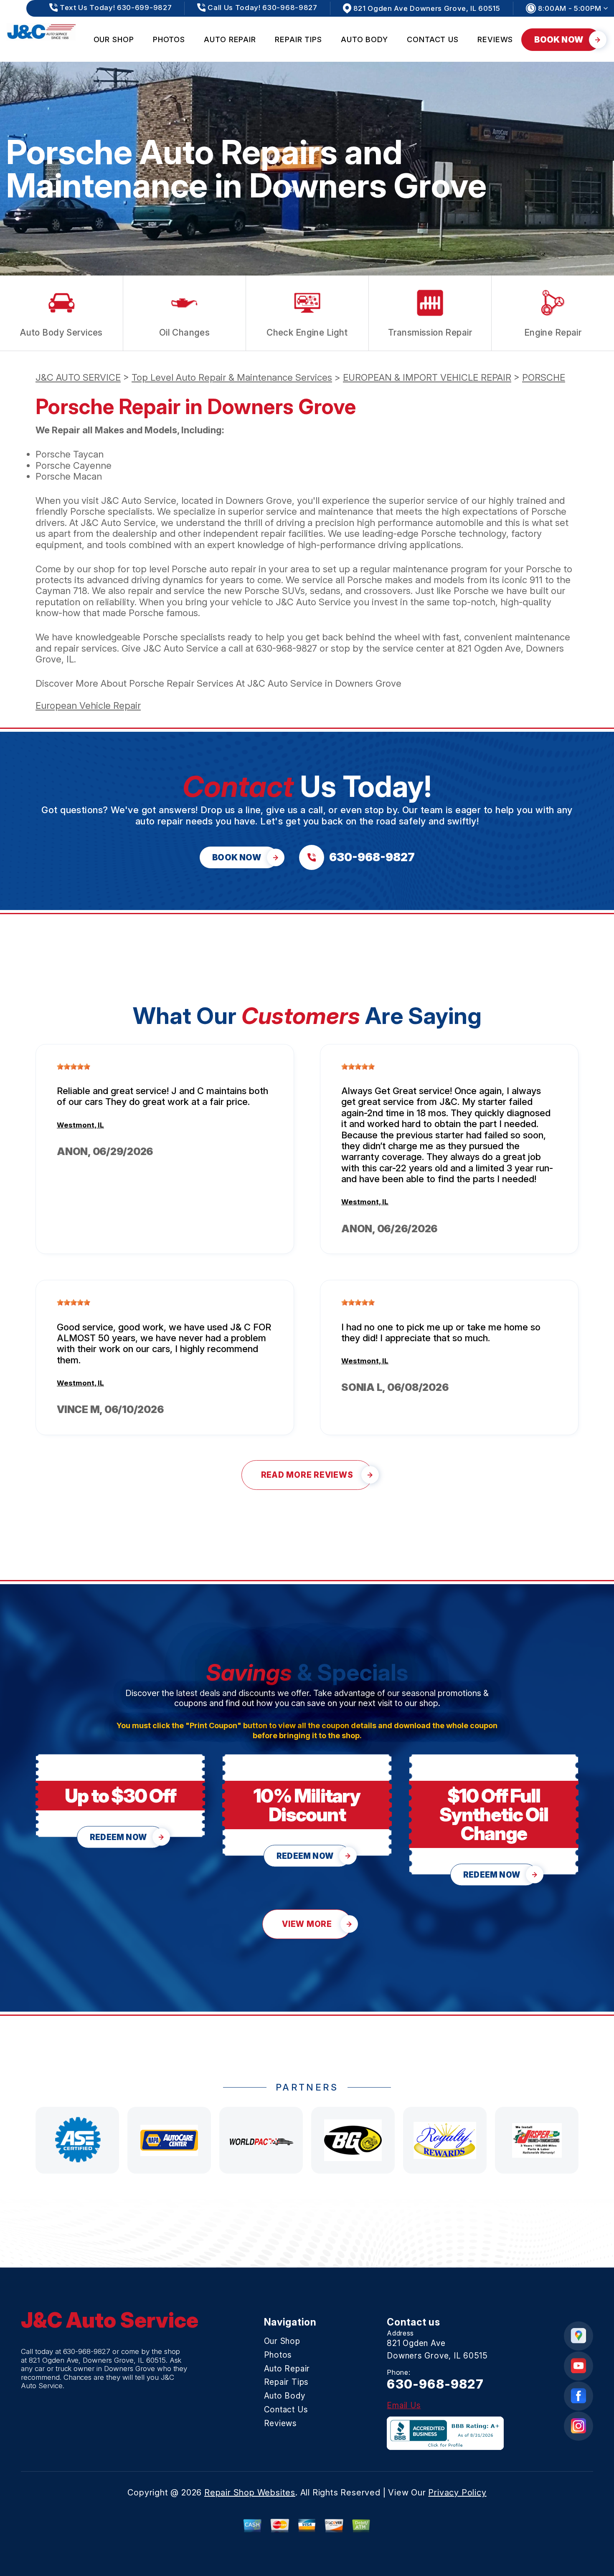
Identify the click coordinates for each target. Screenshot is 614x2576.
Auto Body (364, 39)
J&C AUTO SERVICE (78, 377)
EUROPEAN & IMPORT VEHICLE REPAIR (427, 377)
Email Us (404, 2405)
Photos (169, 39)
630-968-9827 (287, 648)
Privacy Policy (457, 2493)
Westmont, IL (80, 1125)
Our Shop (114, 39)
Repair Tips (298, 39)
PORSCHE (544, 377)
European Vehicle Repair (88, 705)
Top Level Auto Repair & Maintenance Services (232, 377)
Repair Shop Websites (250, 2493)
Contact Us (433, 39)
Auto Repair (230, 39)
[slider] (74, 1067)
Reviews (495, 39)
